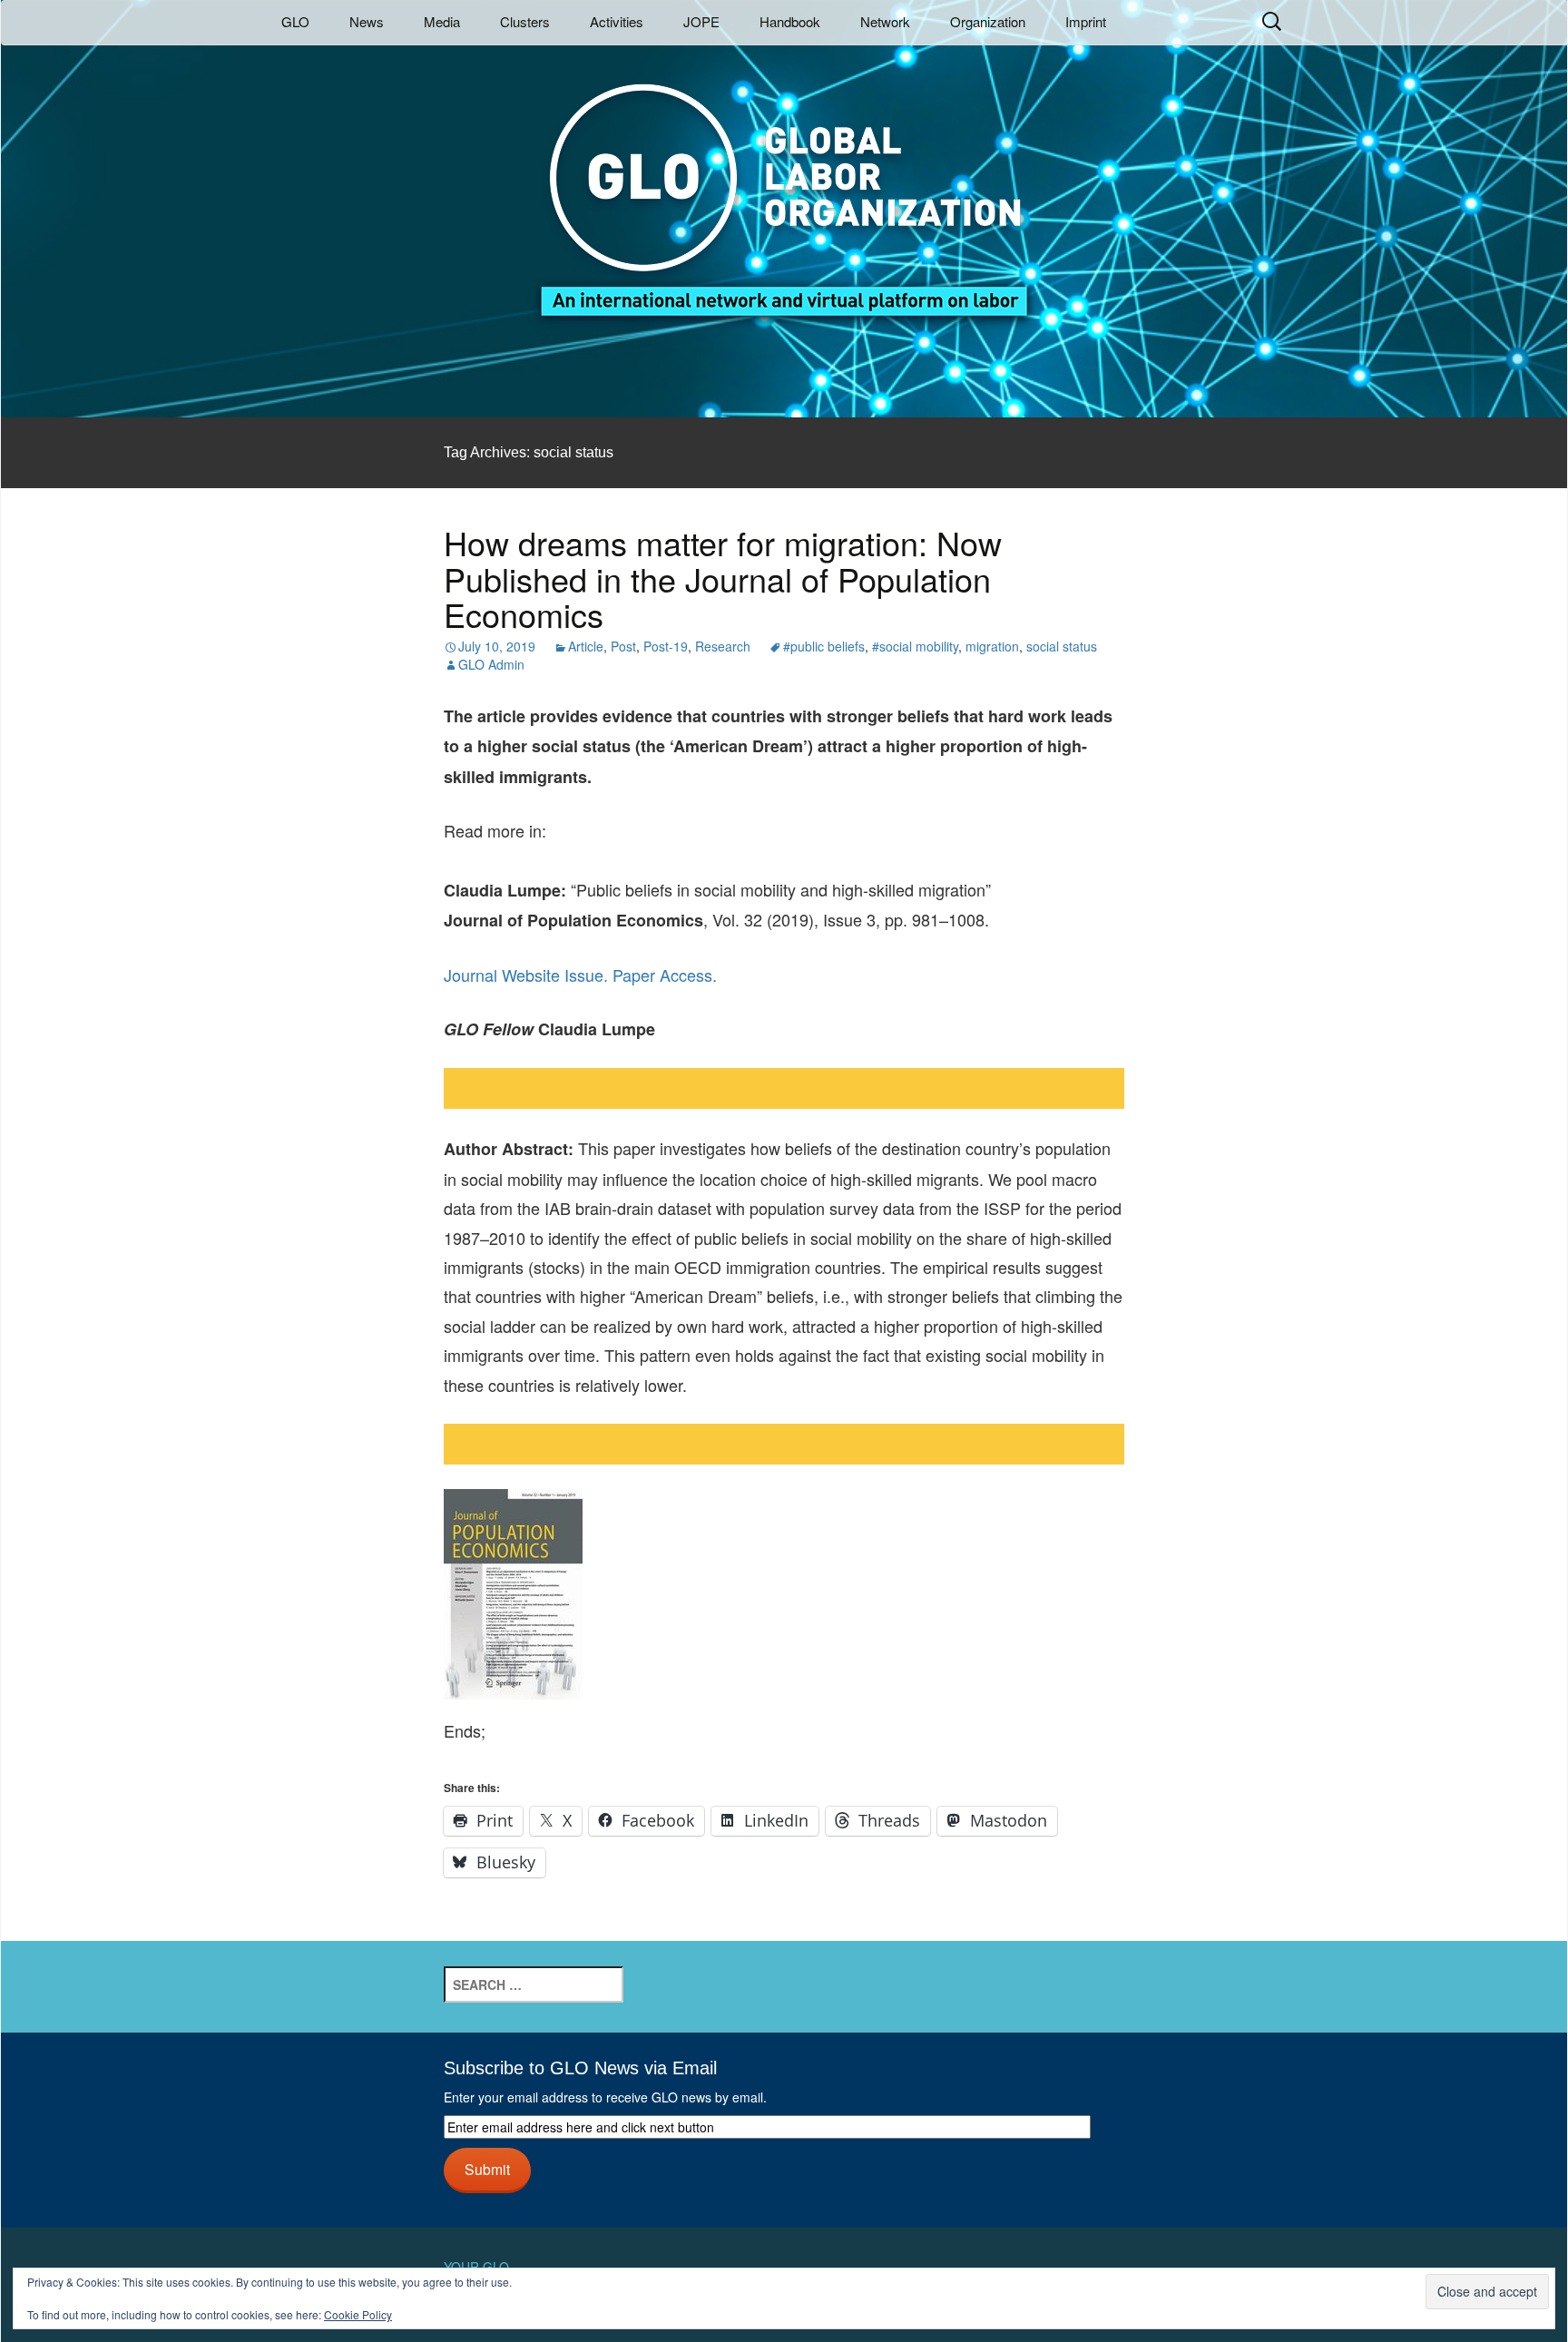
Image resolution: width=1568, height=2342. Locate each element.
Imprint (1086, 21)
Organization (988, 21)
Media (442, 21)
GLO (295, 21)
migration (992, 646)
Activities (617, 21)
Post (623, 646)
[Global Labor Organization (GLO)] (784, 186)
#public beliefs (824, 646)
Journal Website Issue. (526, 975)
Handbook (790, 21)
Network (885, 21)
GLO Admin (491, 664)
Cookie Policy (358, 2314)
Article (586, 646)
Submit (487, 2169)
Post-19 (666, 646)
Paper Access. (665, 975)
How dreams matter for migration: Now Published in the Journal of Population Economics (723, 578)
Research (723, 646)
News (367, 21)
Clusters (525, 21)
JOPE (701, 21)
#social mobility (915, 646)
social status (1062, 646)
